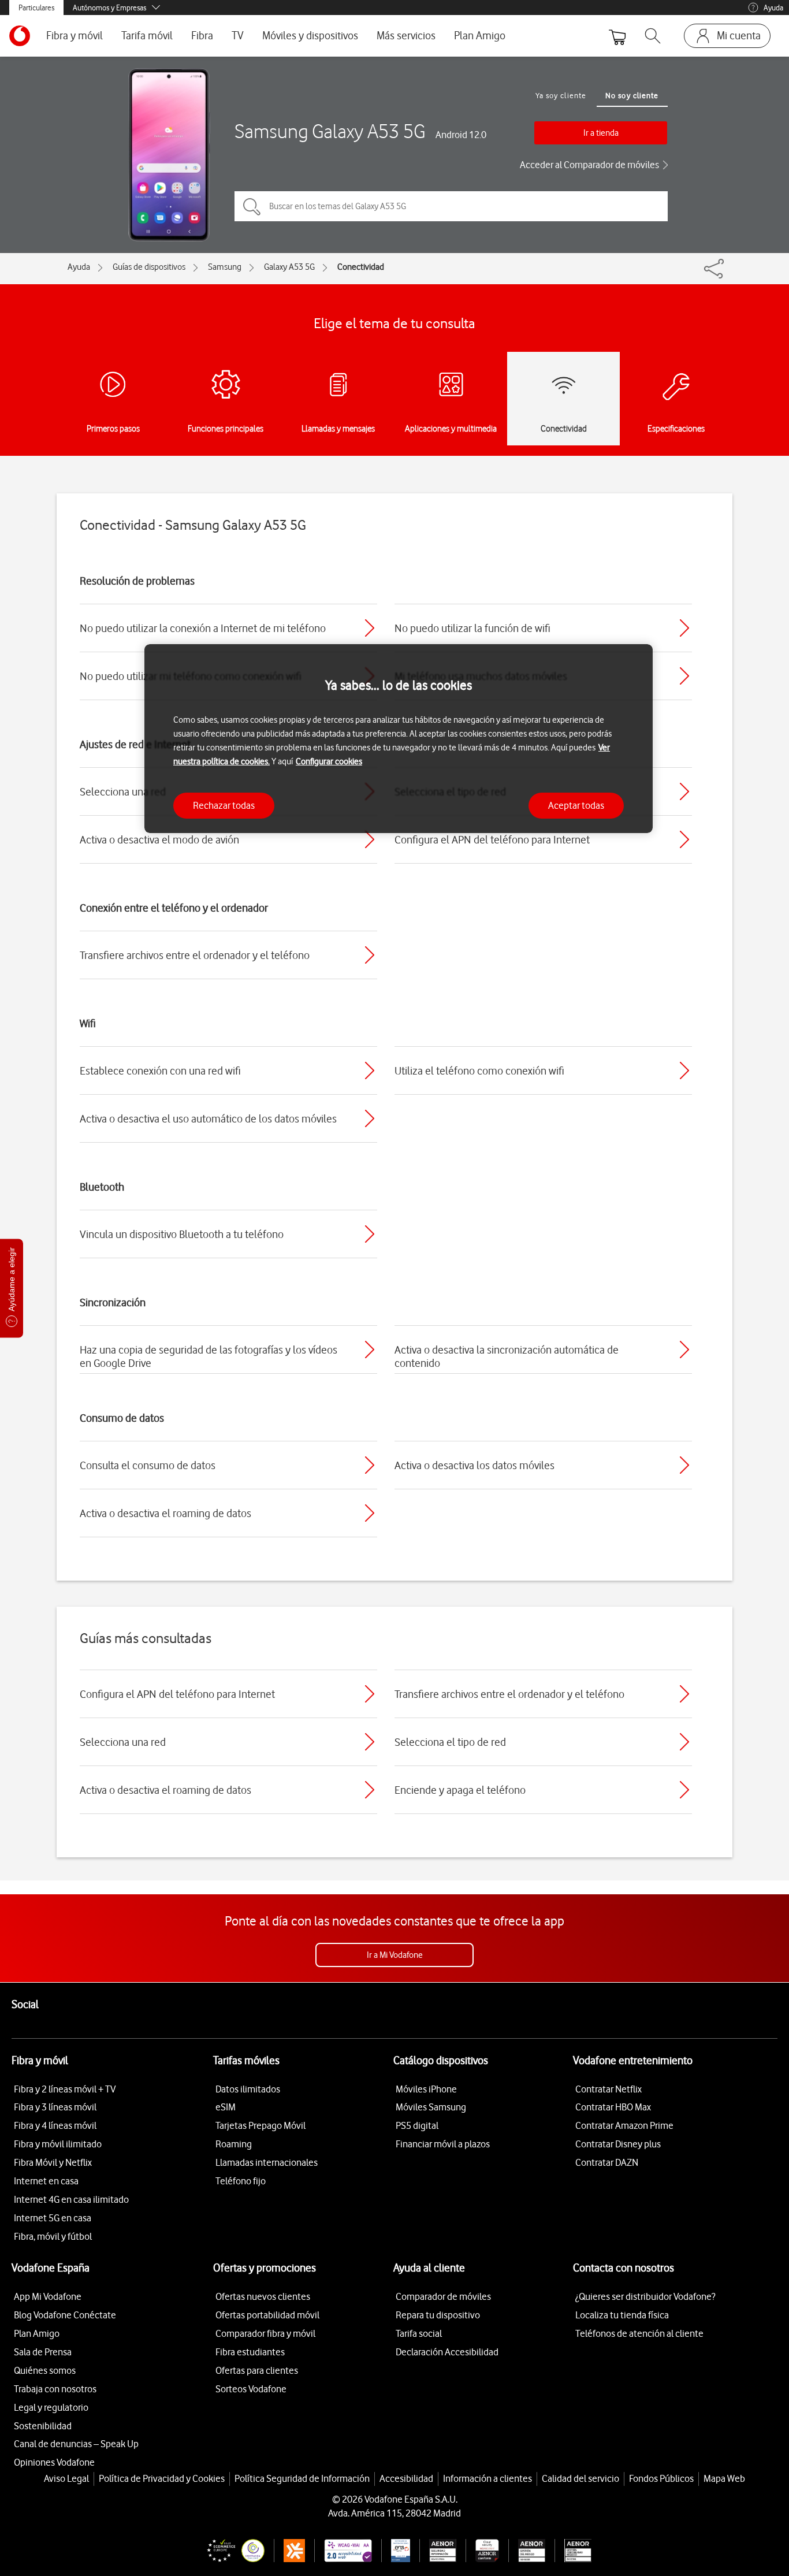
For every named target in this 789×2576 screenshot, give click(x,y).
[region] (399, 739)
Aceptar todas (576, 805)
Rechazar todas (224, 805)
